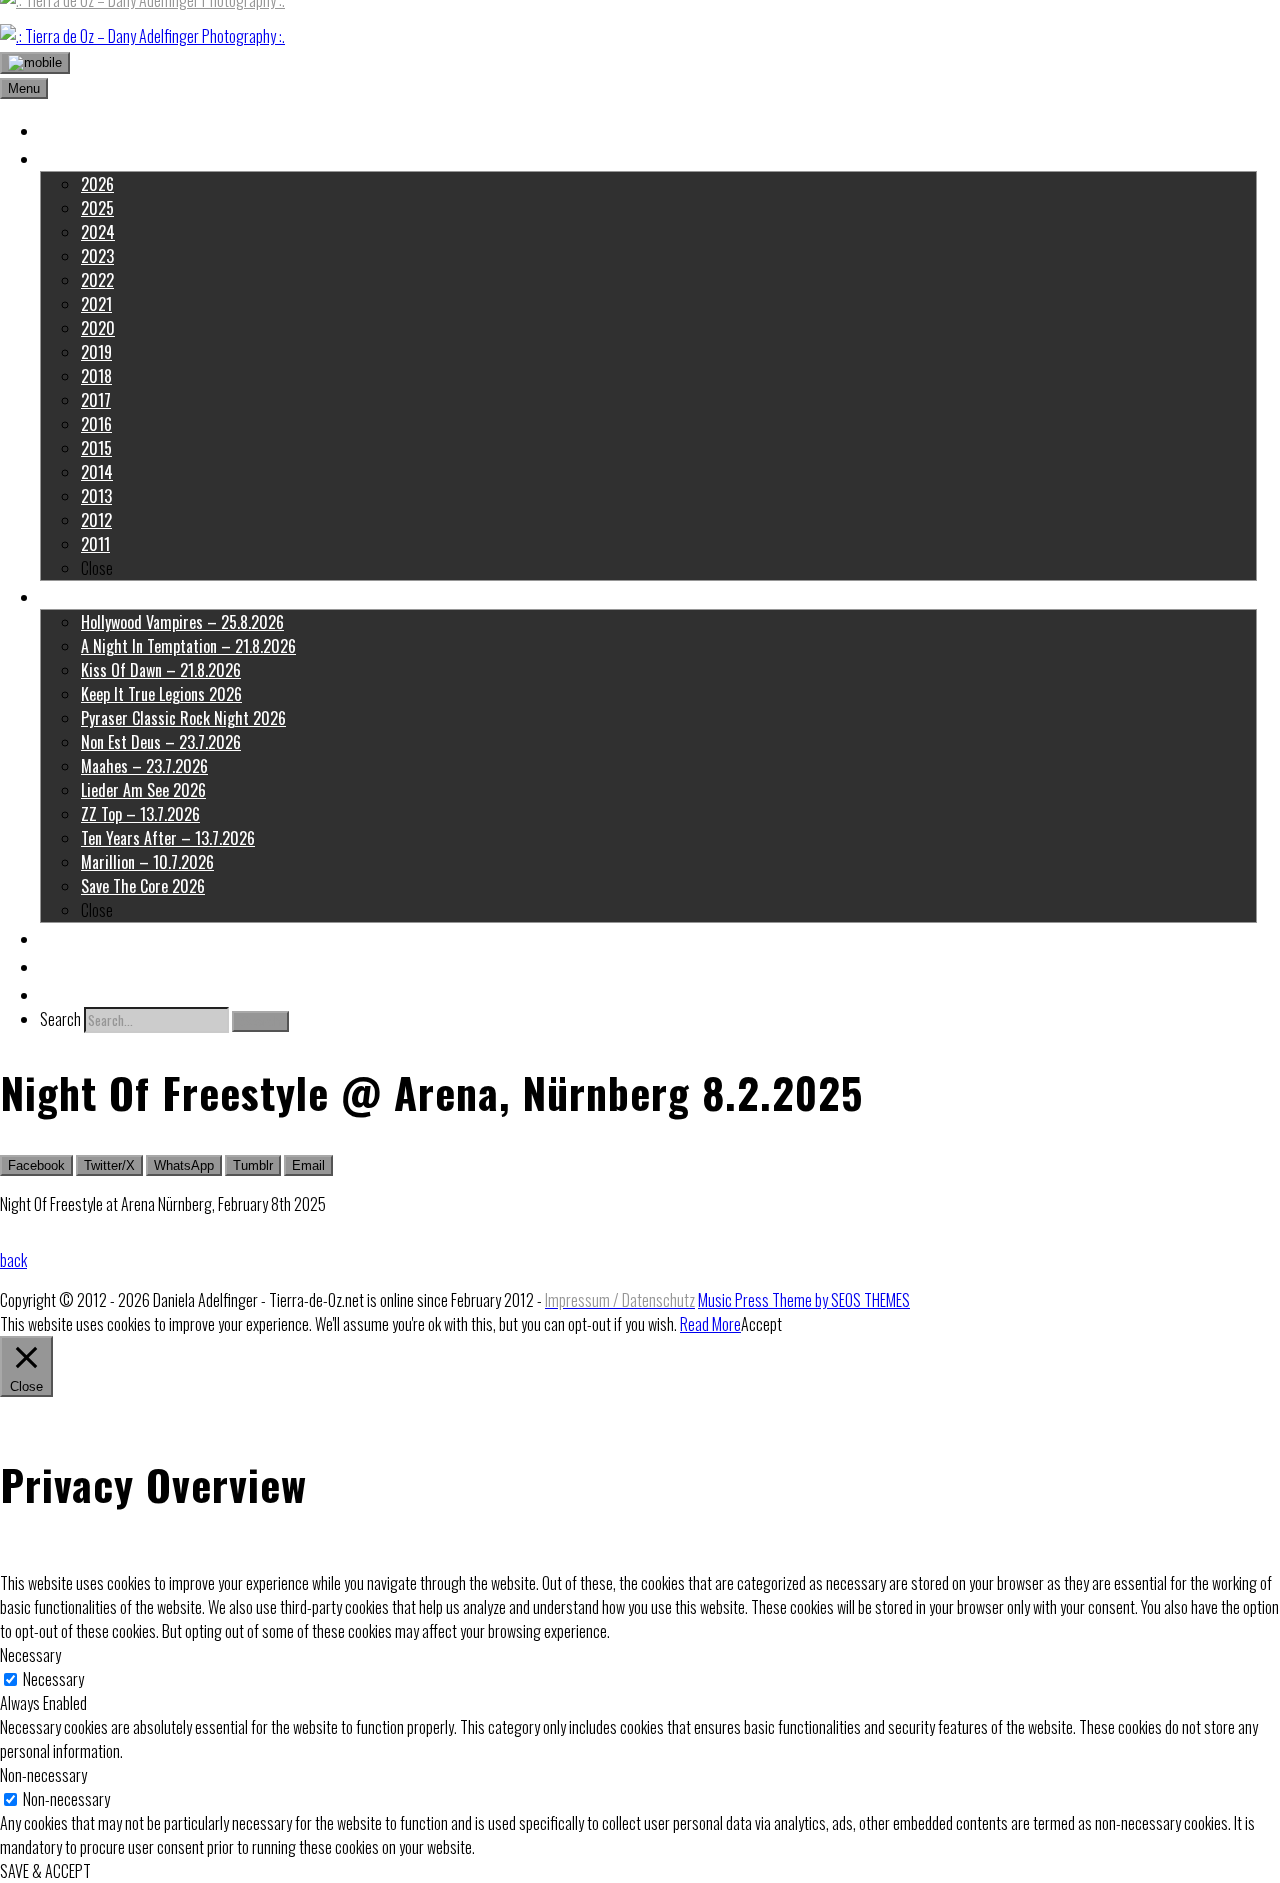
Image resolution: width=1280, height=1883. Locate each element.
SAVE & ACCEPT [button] (45, 1871)
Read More (710, 1324)
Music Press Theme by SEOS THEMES (804, 1300)
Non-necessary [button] (43, 1775)
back (13, 1260)
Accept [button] (761, 1324)
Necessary (53, 1679)
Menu (24, 88)
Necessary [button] (30, 1655)
